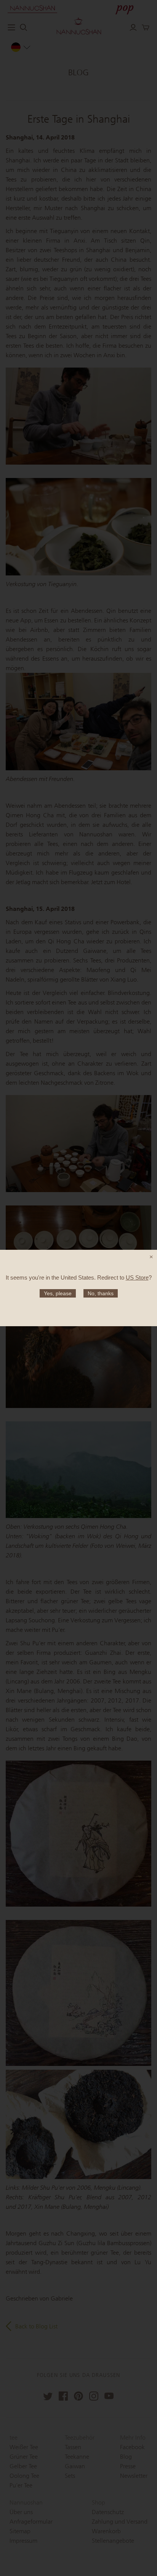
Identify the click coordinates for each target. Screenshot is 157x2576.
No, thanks (101, 1293)
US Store (137, 1277)
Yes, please (58, 1293)
